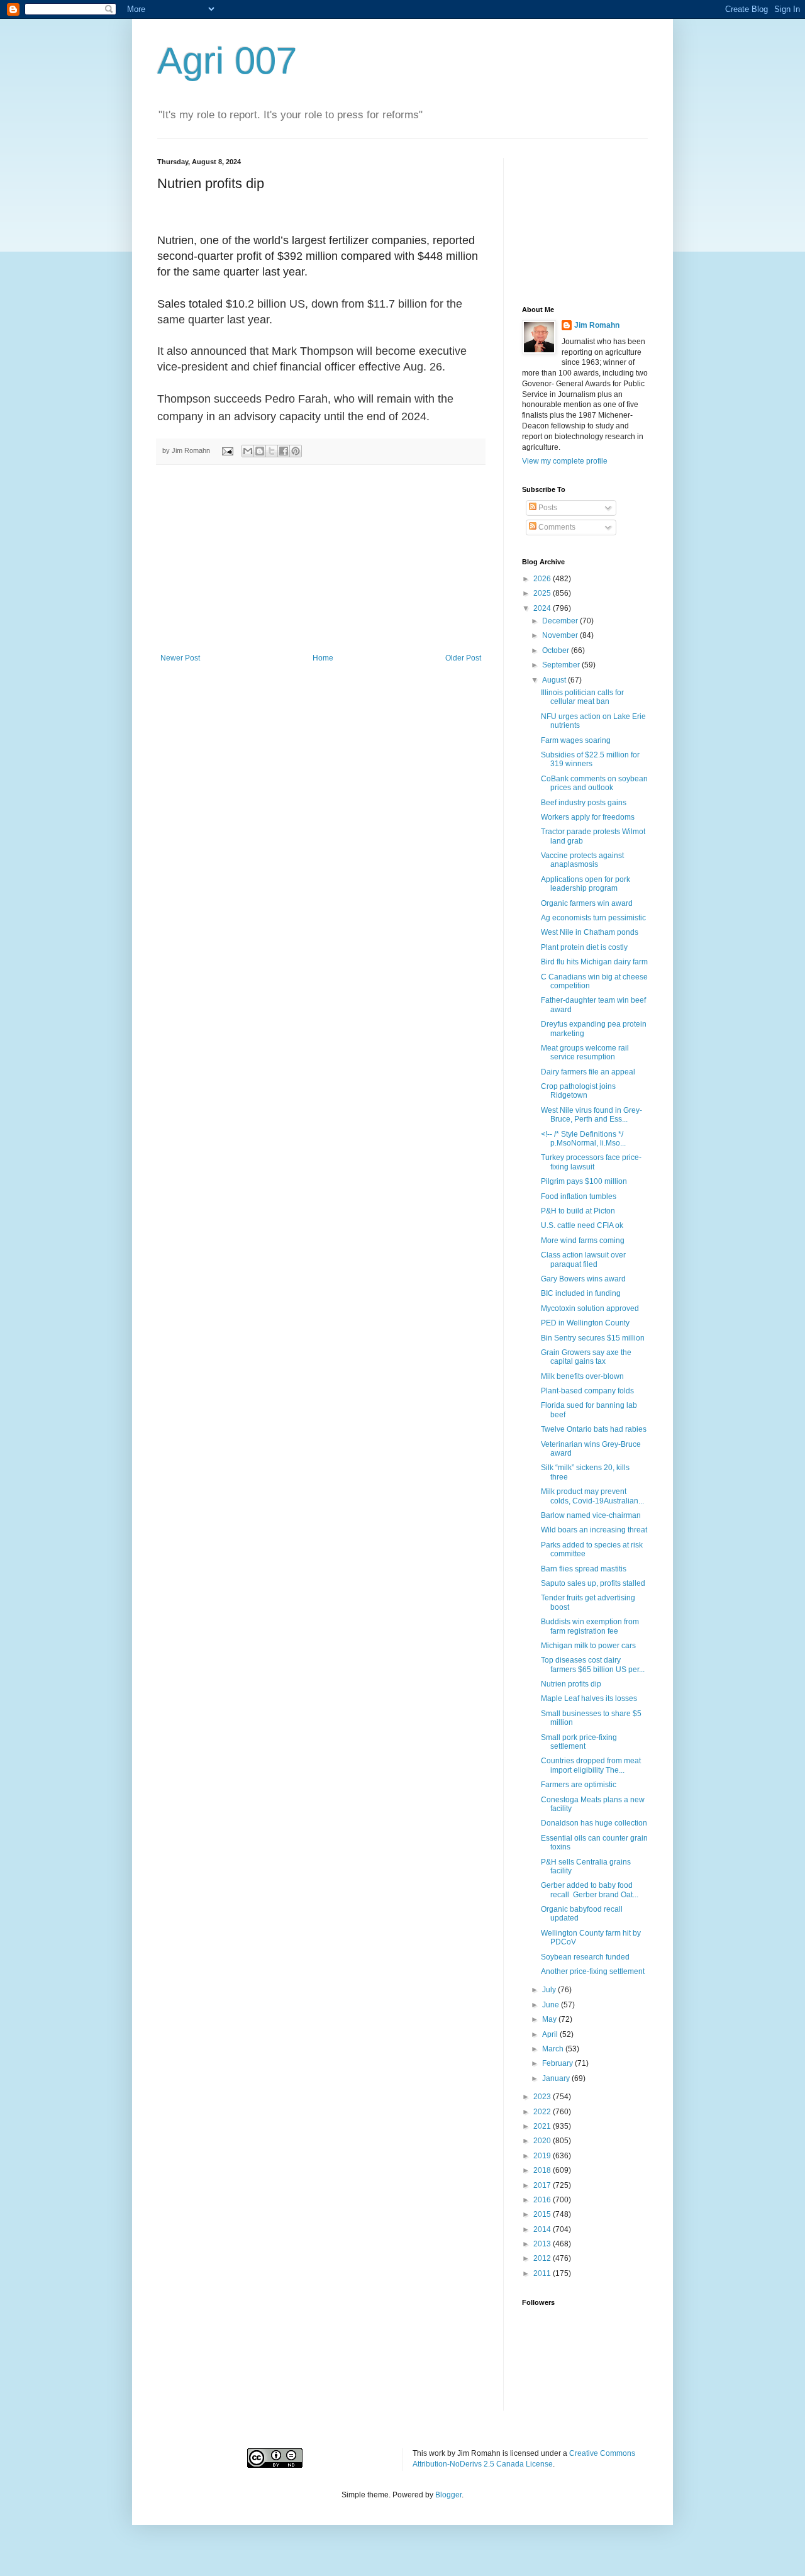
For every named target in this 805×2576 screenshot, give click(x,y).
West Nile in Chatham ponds (590, 932)
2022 (543, 2112)
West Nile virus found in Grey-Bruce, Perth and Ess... (591, 1115)
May (550, 2019)
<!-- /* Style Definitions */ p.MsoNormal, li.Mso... (583, 1139)
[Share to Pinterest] (296, 451)
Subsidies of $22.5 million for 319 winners (590, 759)
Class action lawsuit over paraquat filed (583, 1259)
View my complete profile (565, 461)
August (555, 680)
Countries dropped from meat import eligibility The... (591, 1765)
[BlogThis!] (260, 451)
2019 (543, 2156)
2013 (543, 2244)
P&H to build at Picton (578, 1211)
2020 (543, 2141)
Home (323, 658)
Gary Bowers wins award (583, 1279)
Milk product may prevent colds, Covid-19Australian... (592, 1496)
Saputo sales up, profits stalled (593, 1583)
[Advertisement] (321, 559)
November (561, 635)
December (561, 621)
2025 (543, 593)
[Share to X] (272, 451)
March (554, 2049)
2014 (543, 2229)
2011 (543, 2273)
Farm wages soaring (576, 740)
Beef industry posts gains (584, 803)
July (550, 1990)
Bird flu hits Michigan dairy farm (594, 962)
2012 (543, 2258)
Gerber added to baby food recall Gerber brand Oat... (590, 1890)
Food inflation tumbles (579, 1196)
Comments (556, 527)
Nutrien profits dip (571, 1684)
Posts (547, 508)
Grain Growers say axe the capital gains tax (586, 1357)
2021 (543, 2126)
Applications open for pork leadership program (586, 884)
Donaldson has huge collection (594, 1823)
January (557, 2078)
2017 (543, 2185)
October (557, 650)
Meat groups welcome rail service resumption (585, 1052)
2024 (543, 608)
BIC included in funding (581, 1293)
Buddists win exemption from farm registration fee (590, 1626)
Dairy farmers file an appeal (588, 1072)
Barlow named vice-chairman (591, 1515)
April (551, 2034)
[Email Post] (227, 450)
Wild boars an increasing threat (594, 1530)
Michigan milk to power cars (588, 1646)
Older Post (463, 658)
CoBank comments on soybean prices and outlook (594, 783)
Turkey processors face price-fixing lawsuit (591, 1162)
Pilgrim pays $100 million (584, 1181)
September (562, 665)
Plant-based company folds (587, 1391)
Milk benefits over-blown (582, 1376)
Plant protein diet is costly (584, 947)
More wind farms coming (583, 1241)
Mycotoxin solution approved (590, 1308)
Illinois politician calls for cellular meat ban (582, 697)
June (552, 2005)
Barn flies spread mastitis (584, 1569)
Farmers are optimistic (579, 1785)
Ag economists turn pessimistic (593, 918)
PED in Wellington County (585, 1323)
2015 (543, 2214)
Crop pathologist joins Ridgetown (578, 1091)
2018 (543, 2170)
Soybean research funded (585, 1957)
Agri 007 (227, 61)
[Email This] (248, 451)
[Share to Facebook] (284, 451)
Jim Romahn (597, 325)
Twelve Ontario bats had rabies (594, 1429)
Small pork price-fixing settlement (579, 1742)
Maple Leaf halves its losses (589, 1698)
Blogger (448, 2495)
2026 (543, 579)
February (558, 2063)
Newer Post (180, 658)
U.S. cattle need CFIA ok (582, 1225)
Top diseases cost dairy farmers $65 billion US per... (593, 1664)
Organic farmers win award (587, 903)
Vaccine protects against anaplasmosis (582, 860)
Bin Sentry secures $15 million (593, 1338)
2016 (543, 2200)
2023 (543, 2097)
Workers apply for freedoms (588, 817)
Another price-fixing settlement (593, 1971)
